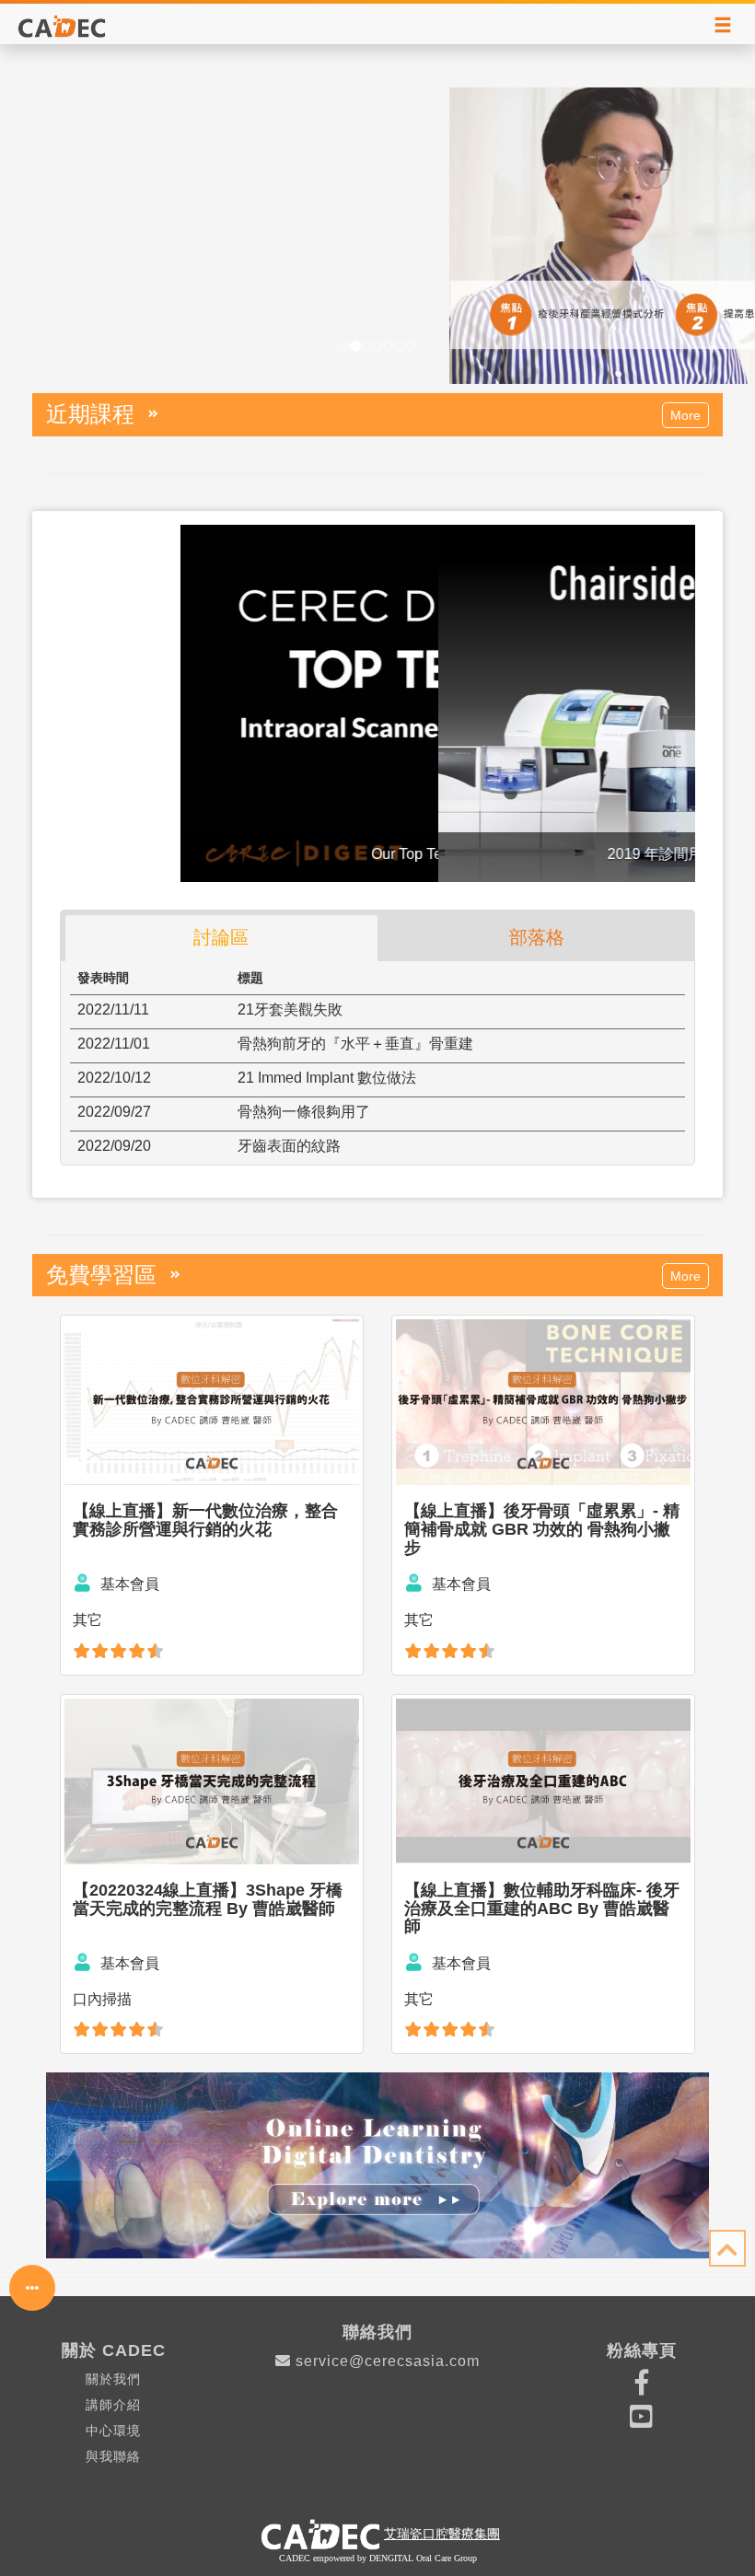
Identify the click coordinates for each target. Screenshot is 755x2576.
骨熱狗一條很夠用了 (304, 1112)
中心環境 (113, 2431)
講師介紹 (113, 2405)
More (685, 415)
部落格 (537, 937)
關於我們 (113, 2379)
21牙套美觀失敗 (290, 1010)
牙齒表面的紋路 (289, 1146)
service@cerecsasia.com (388, 2361)
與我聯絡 (113, 2456)
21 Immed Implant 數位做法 (327, 1078)
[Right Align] (723, 26)
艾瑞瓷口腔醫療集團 (442, 2534)
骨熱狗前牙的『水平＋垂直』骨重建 (355, 1044)
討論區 (221, 937)
